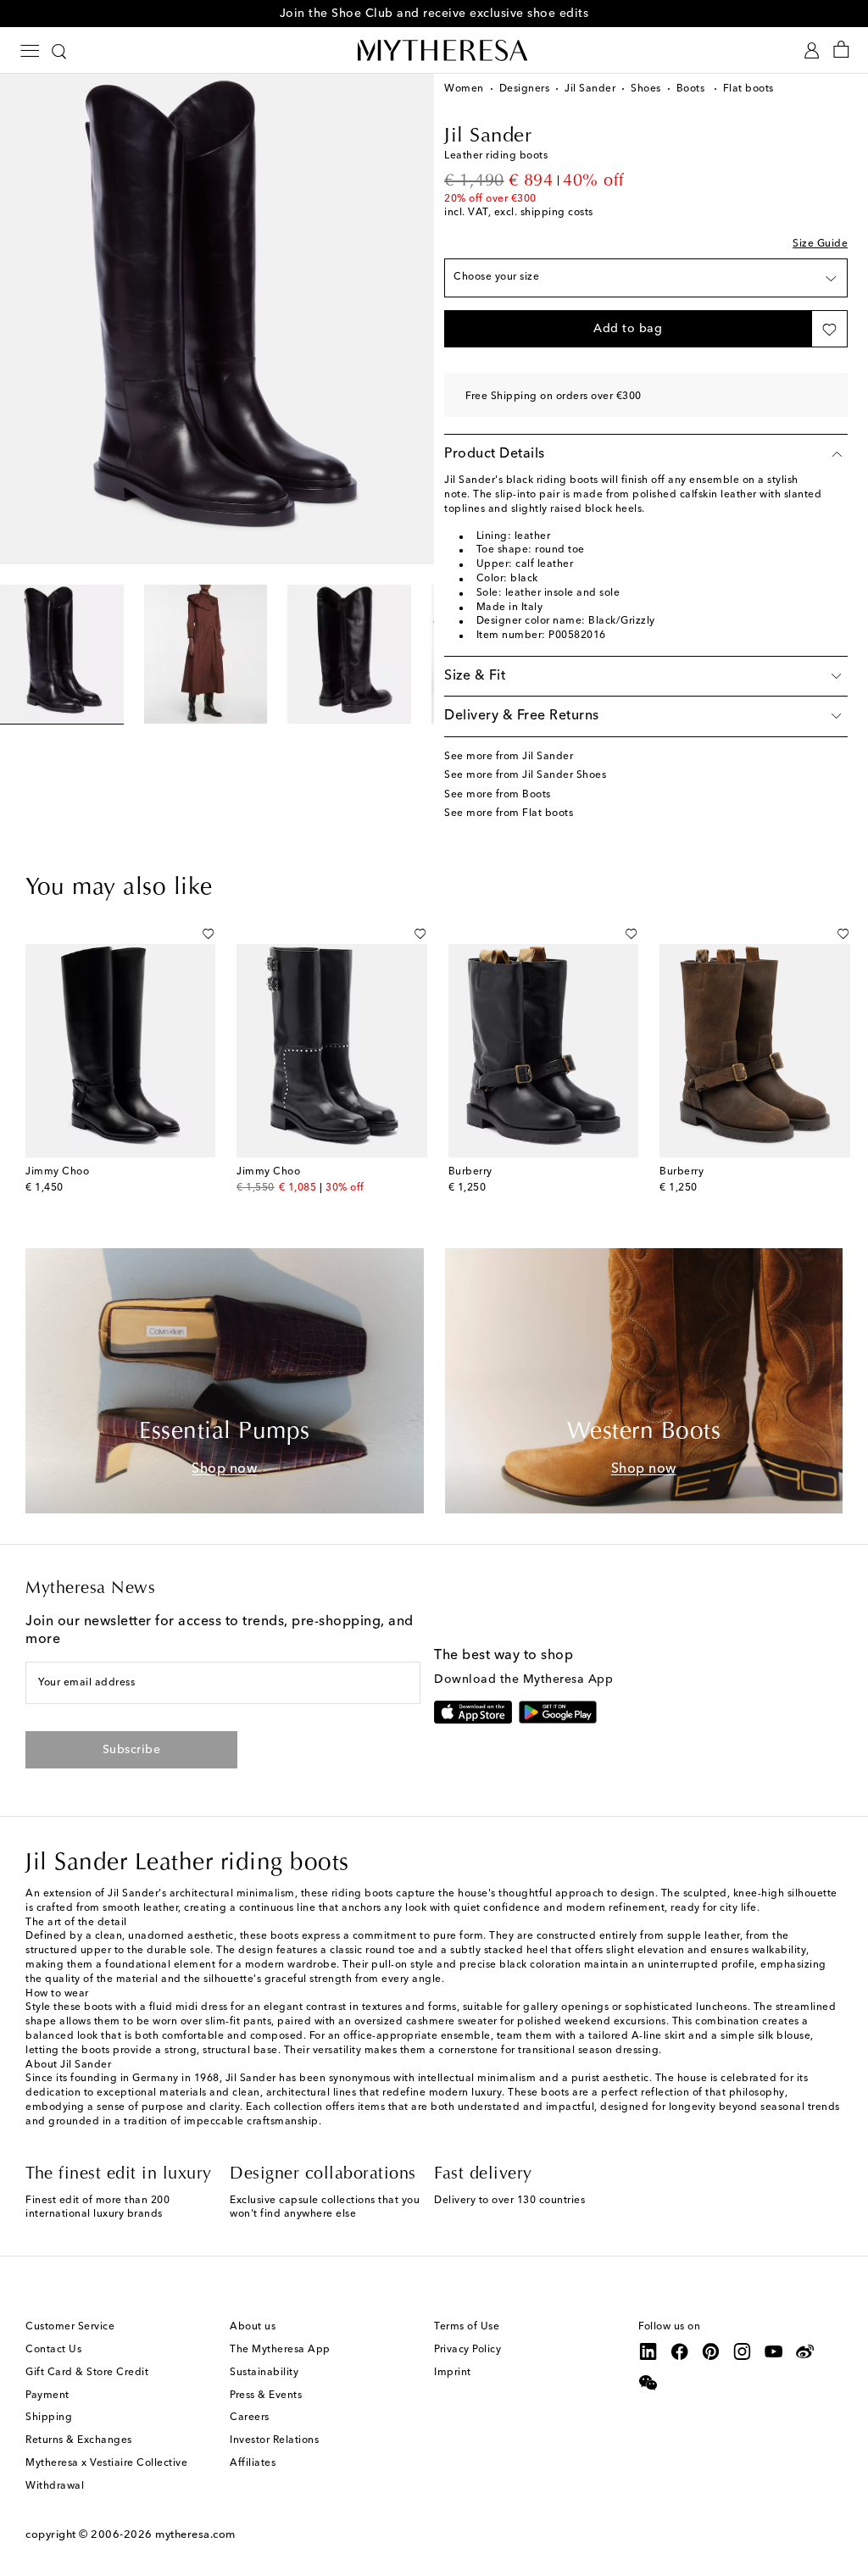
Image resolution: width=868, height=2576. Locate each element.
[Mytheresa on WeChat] (648, 2383)
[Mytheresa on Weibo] (805, 2351)
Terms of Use (467, 2327)
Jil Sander (590, 89)
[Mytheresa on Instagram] (743, 2351)
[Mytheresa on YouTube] (774, 2351)
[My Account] (812, 50)
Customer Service (70, 2327)
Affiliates (253, 2463)
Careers (250, 2418)
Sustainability (264, 2373)
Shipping (49, 2418)
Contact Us (53, 2350)
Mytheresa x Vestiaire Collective (106, 2463)
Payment (47, 2396)
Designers (525, 89)
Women (464, 89)
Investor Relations (274, 2440)
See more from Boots (498, 795)
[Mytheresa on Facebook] (680, 2351)
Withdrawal (55, 2486)
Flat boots (748, 89)
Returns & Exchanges (79, 2440)
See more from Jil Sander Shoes (525, 775)
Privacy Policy (467, 2350)
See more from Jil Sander (509, 757)
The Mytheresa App (280, 2350)
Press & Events (266, 2396)
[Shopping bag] (841, 50)
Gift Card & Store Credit (87, 2373)
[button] (628, 329)
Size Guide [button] (820, 244)
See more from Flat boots (509, 813)
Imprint (453, 2373)
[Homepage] (434, 50)
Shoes (646, 89)
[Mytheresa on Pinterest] (711, 2351)
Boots (692, 89)
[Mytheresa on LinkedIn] (648, 2351)
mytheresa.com (195, 2535)
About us (253, 2327)
